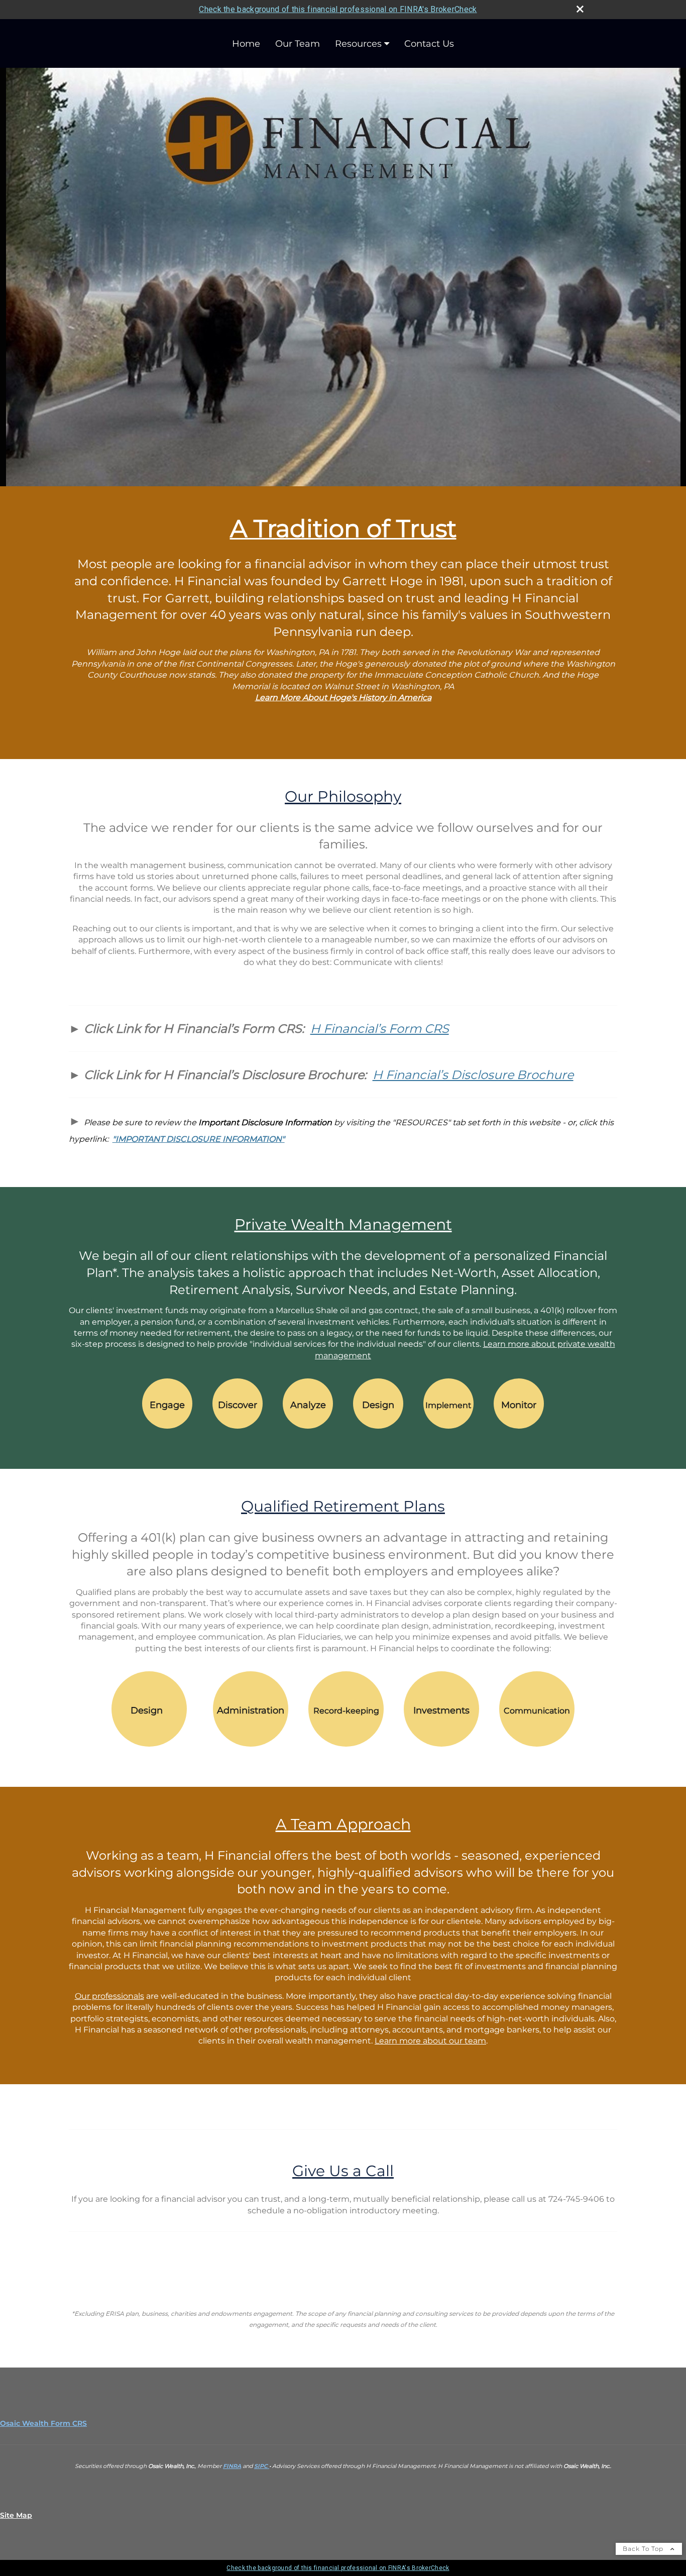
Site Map (16, 2515)
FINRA (232, 2466)
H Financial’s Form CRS (380, 1029)
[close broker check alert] (580, 9)
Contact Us (429, 44)
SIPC (262, 2466)
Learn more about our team (430, 2041)
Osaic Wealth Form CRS (43, 2423)
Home (246, 44)
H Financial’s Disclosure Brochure (473, 1075)
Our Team (298, 44)
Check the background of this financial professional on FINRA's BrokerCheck (338, 9)
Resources (358, 44)
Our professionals (109, 1996)
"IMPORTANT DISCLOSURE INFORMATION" (199, 1139)
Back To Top (644, 2549)
